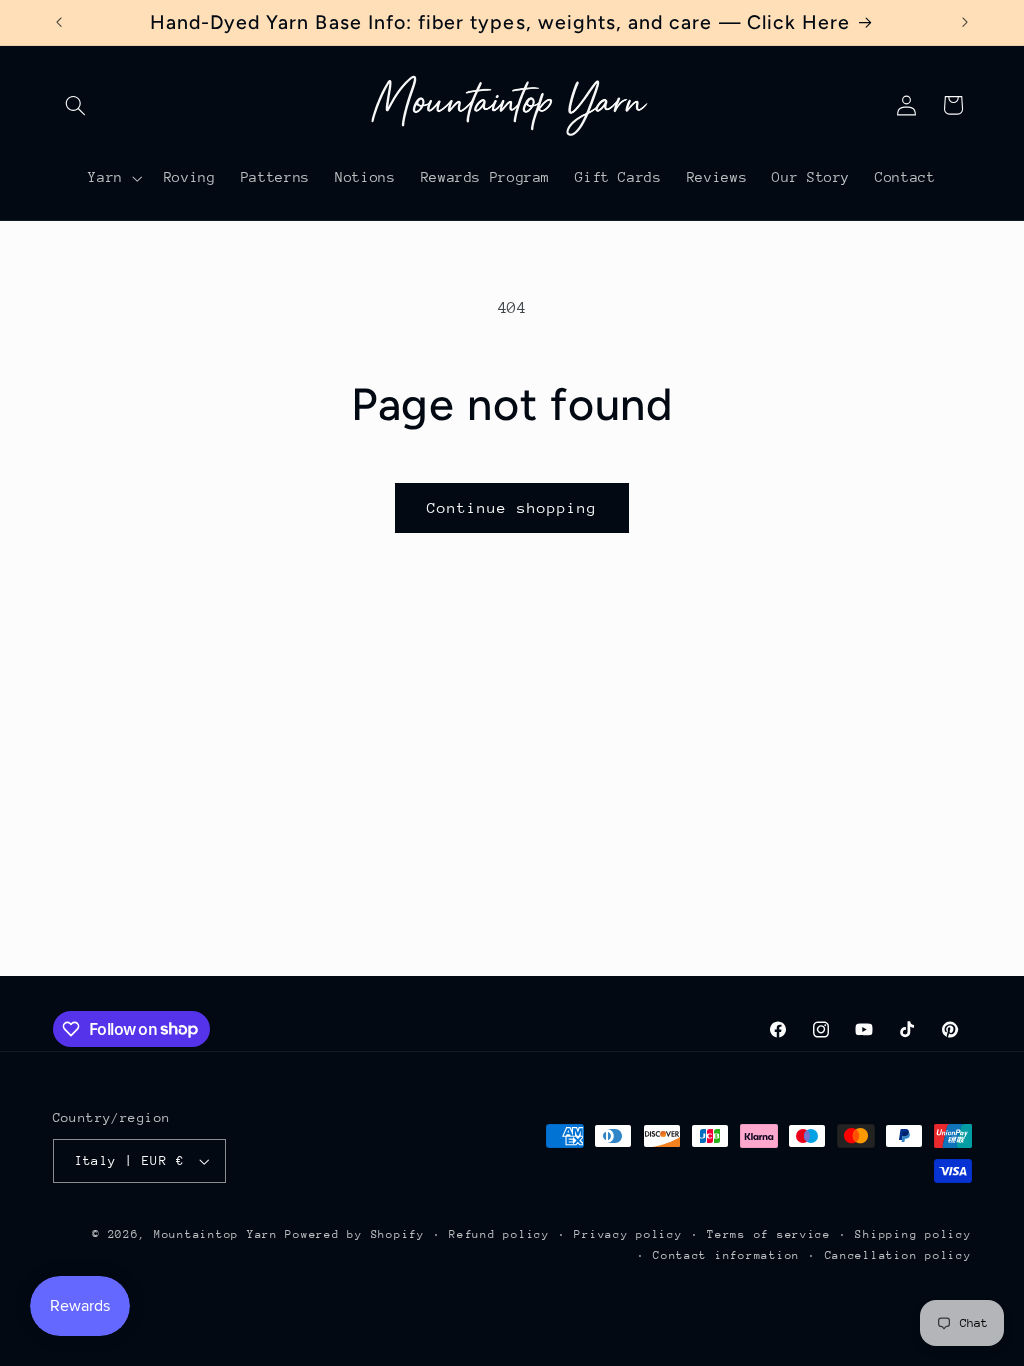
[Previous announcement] (59, 22)
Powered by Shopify (354, 1234)
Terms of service (769, 1234)
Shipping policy (913, 1234)
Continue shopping (512, 507)
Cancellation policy (898, 1255)
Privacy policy (628, 1234)
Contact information (726, 1255)
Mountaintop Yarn (216, 1234)
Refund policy (499, 1234)
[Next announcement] (965, 22)
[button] (76, 105)
